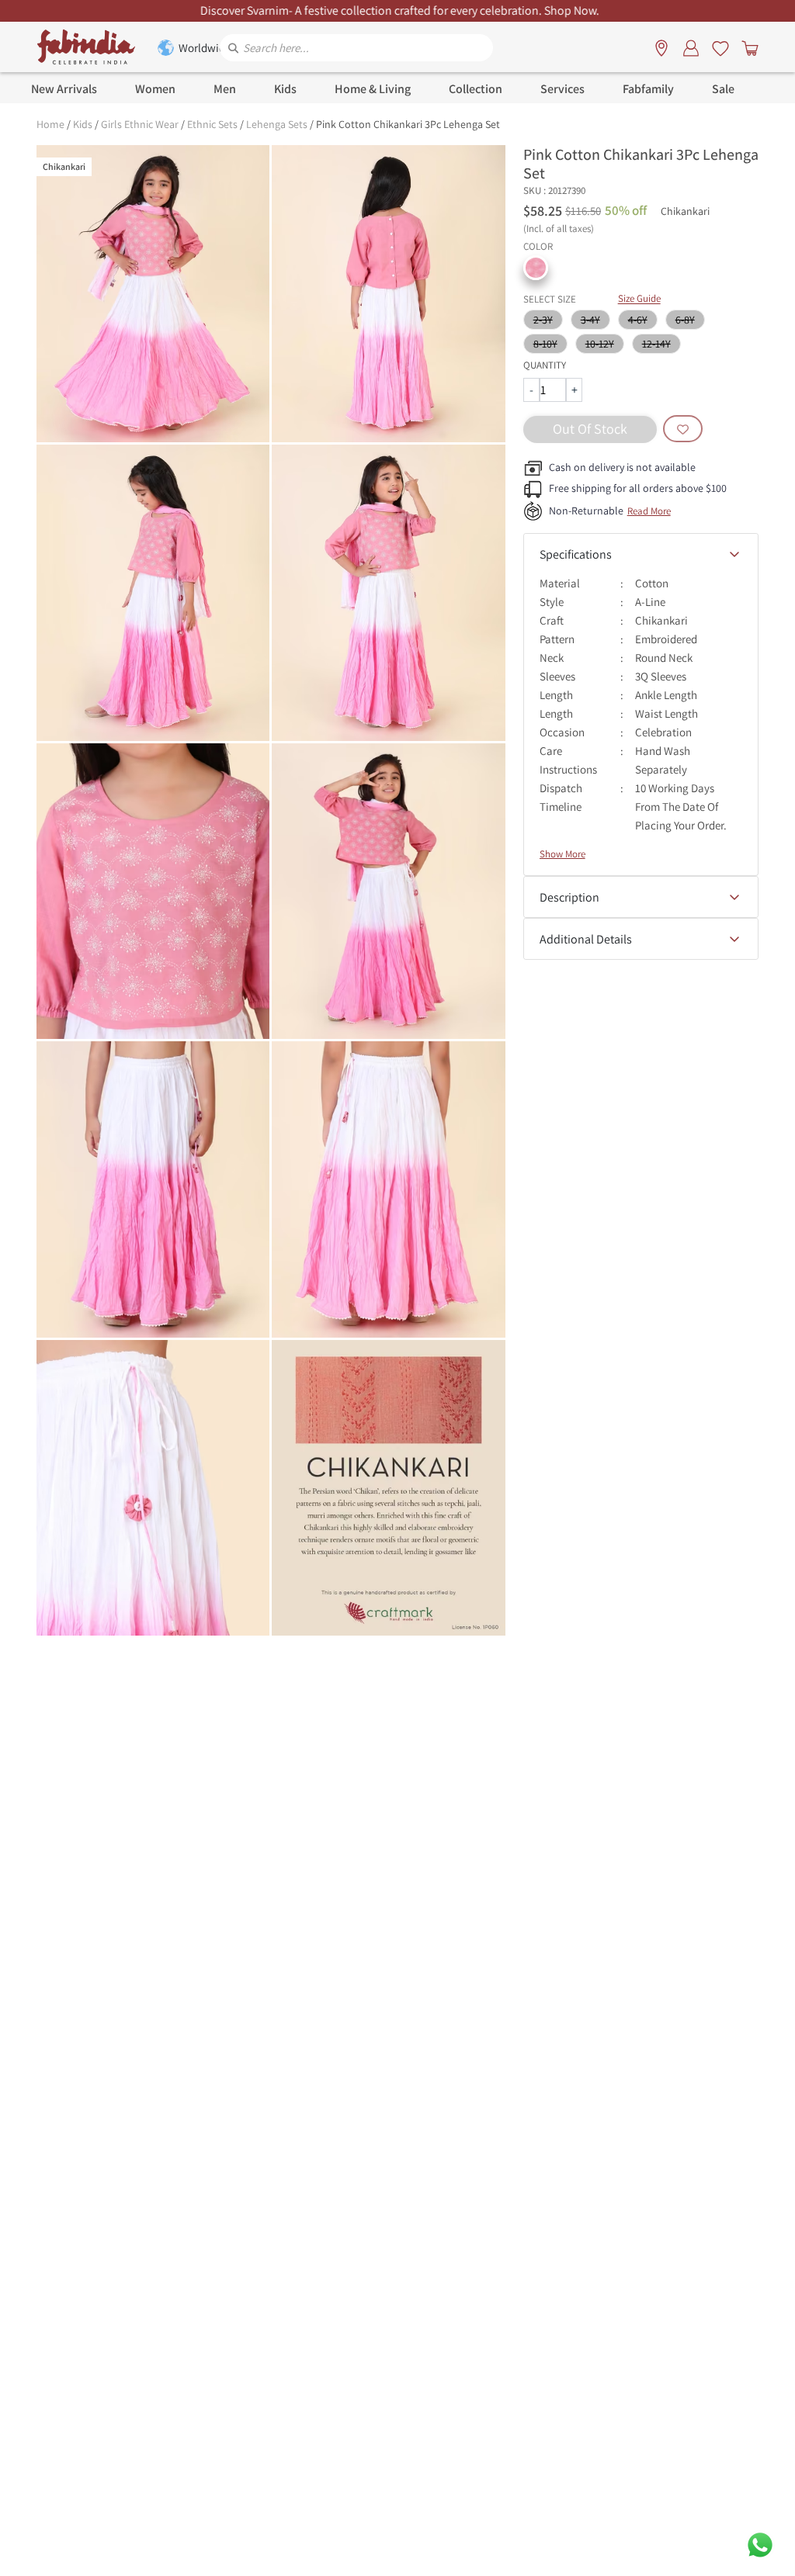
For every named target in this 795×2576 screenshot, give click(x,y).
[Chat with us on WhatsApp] (760, 2544)
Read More (649, 511)
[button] (536, 268)
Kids (83, 124)
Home (50, 124)
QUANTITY (545, 365)
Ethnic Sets (212, 124)
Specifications (576, 554)
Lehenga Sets (277, 124)
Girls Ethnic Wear (140, 124)
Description (569, 897)
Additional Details (586, 939)
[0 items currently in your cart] (747, 47)
